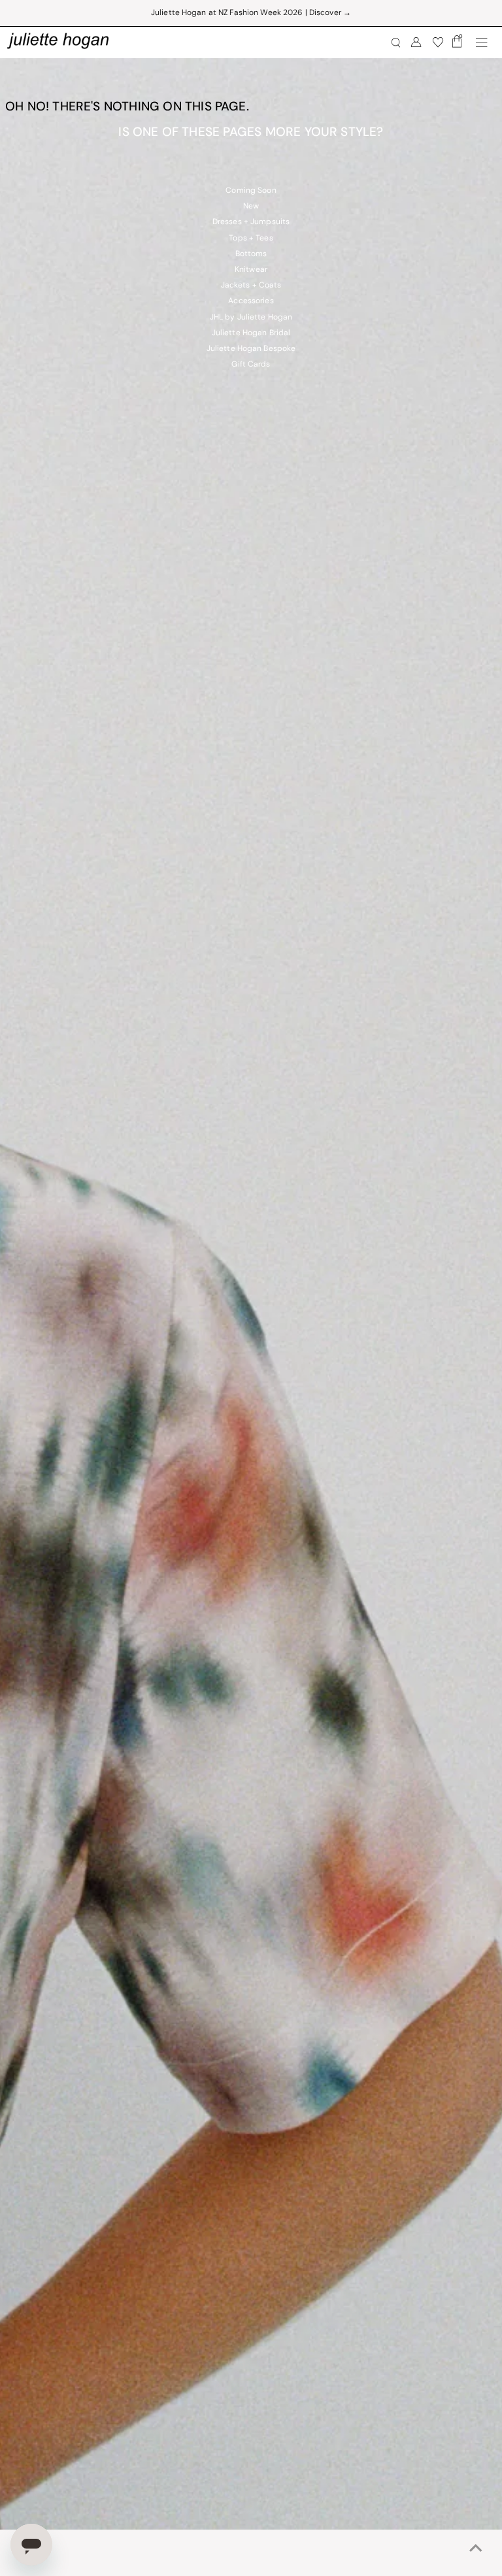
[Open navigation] (482, 42)
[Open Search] (396, 43)
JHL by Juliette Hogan (251, 318)
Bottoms (251, 254)
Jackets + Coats (251, 286)
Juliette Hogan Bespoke (251, 349)
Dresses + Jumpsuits (251, 222)
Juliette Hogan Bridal (251, 333)
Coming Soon (251, 191)
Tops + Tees (251, 239)
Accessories (251, 301)
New (251, 206)
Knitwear (251, 270)
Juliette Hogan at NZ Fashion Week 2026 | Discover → (251, 13)
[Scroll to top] (476, 2550)
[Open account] (416, 42)
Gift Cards (251, 365)
